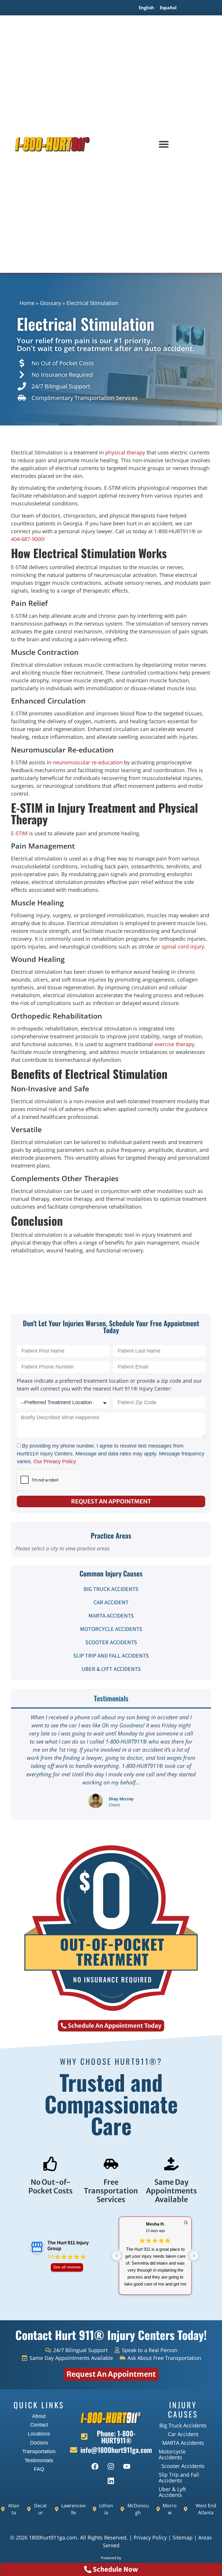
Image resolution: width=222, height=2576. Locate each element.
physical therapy (125, 452)
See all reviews (67, 2267)
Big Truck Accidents (111, 1589)
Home (27, 303)
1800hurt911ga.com (53, 2537)
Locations (39, 2434)
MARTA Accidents (111, 1616)
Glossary (50, 303)
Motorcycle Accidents (111, 1629)
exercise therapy (174, 1044)
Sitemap (183, 2537)
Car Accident (111, 1603)
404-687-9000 (27, 539)
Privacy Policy (150, 2537)
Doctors (39, 2443)
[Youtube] (127, 2467)
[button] (164, 144)
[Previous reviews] (116, 2256)
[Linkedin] (111, 2481)
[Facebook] (95, 2467)
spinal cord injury (183, 947)
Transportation (39, 2451)
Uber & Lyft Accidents (111, 1669)
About (39, 2416)
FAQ (39, 2469)
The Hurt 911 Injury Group (68, 2246)
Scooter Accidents (111, 1643)
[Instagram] (111, 2467)
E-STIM (19, 833)
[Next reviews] (194, 2256)
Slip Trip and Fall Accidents (111, 1656)
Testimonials (39, 2460)
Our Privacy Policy (55, 1461)
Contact (39, 2425)
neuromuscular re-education (88, 762)
